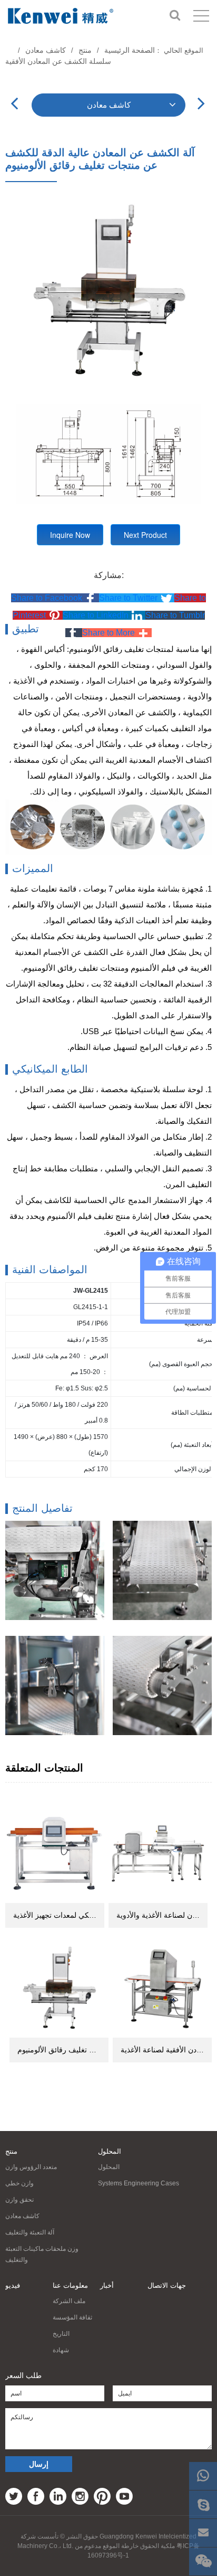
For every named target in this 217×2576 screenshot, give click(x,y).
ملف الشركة (69, 2301)
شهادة (61, 2350)
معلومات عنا (70, 2285)
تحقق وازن (19, 2200)
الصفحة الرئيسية (130, 50)
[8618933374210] (203, 2476)
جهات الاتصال (167, 2285)
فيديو (13, 2285)
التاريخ (61, 2334)
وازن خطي (19, 2183)
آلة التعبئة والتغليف (30, 2232)
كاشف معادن (46, 50)
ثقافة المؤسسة (72, 2317)
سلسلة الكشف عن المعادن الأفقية (58, 61)
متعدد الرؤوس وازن (31, 2167)
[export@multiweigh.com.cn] (203, 2533)
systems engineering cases (139, 2183)
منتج (85, 50)
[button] (55, 598)
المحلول (110, 2151)
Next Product (145, 535)
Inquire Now (70, 535)
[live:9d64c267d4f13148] (203, 2504)
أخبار (107, 2285)
